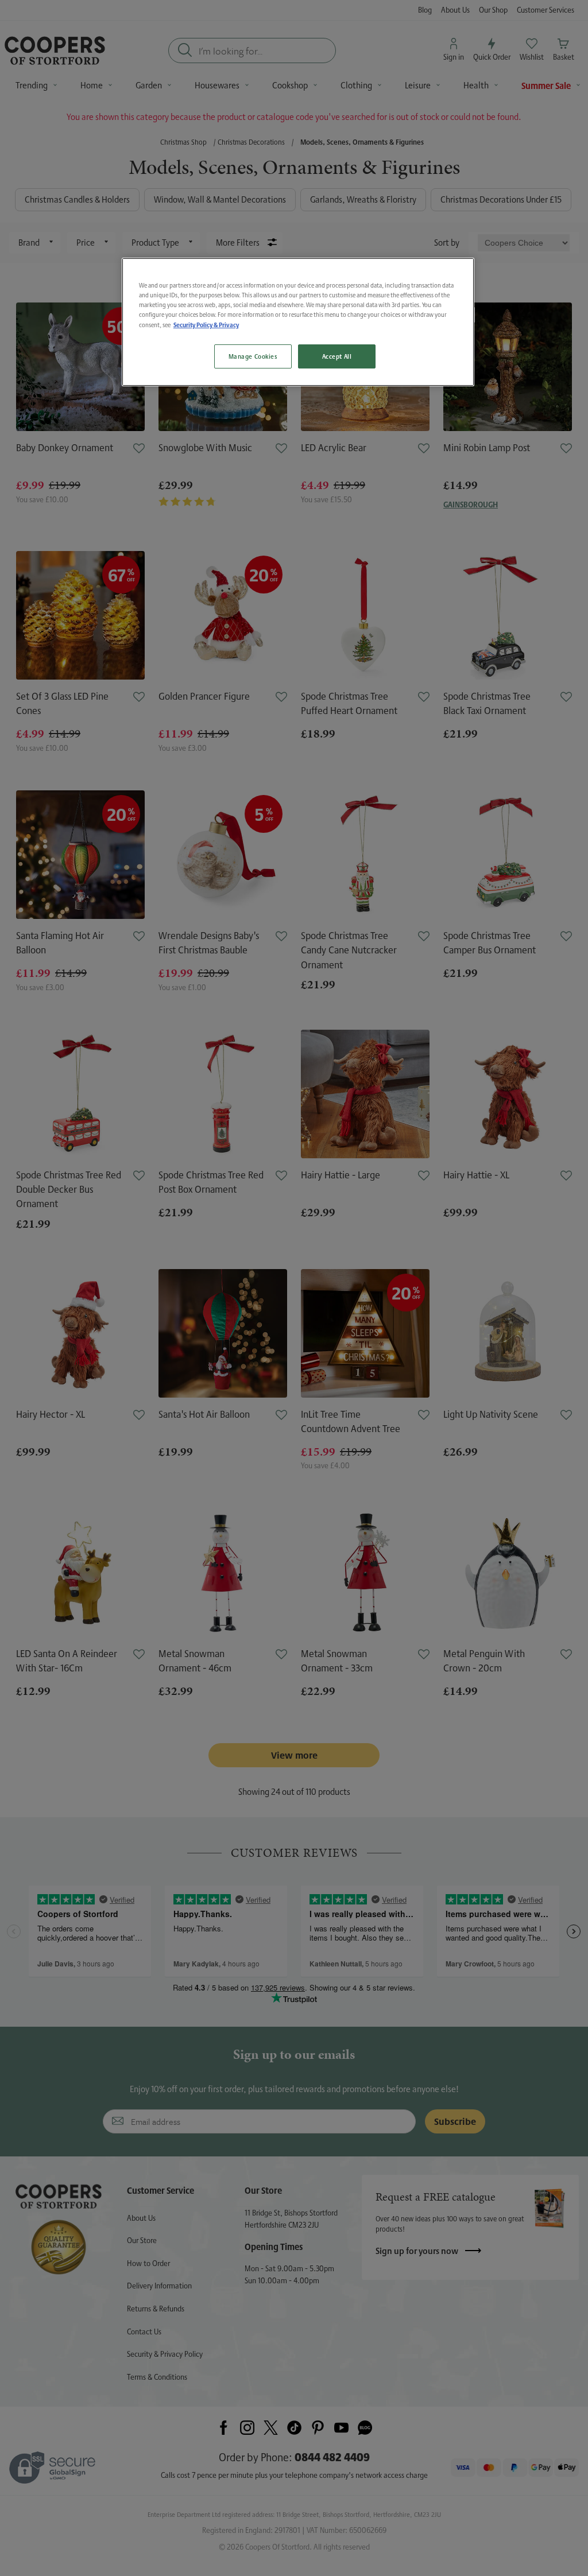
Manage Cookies (253, 356)
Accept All (337, 356)
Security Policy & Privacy (206, 325)
